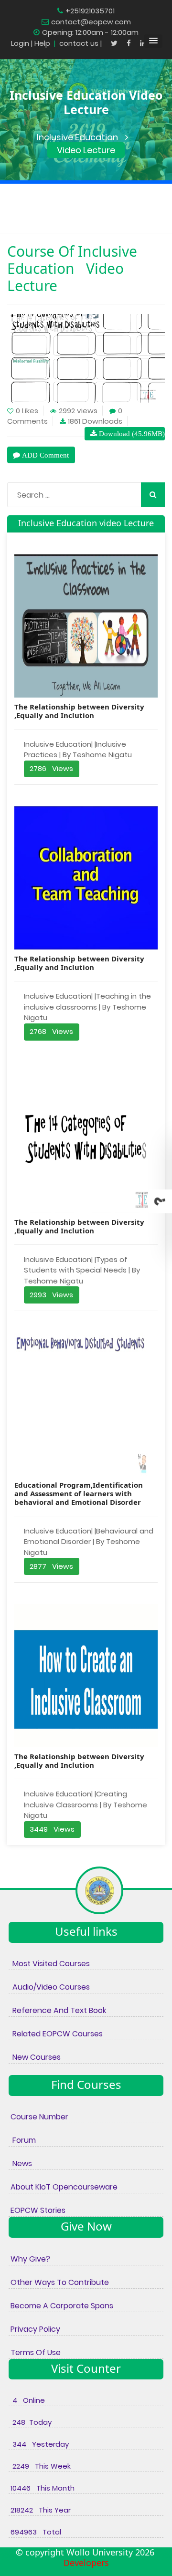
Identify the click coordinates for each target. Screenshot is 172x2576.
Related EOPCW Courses (56, 2034)
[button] (153, 41)
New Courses (35, 2057)
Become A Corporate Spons (61, 2306)
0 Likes (27, 411)
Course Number (38, 2117)
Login (20, 43)
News (20, 2164)
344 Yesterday (39, 2444)
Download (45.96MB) (131, 433)
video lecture (86, 150)
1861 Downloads (95, 421)
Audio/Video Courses (49, 1987)
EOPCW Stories (37, 2210)
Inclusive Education (77, 137)
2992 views (78, 411)
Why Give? (29, 2259)
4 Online (27, 2400)
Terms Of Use (35, 2352)
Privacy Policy (34, 2329)
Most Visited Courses (49, 1964)
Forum (22, 2140)
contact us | (81, 43)
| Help (41, 43)
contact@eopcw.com (91, 22)
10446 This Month (42, 2488)
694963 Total (35, 2532)
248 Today (30, 2422)
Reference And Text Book (57, 2010)
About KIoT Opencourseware (63, 2187)
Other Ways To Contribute (59, 2282)
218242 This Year (40, 2510)
